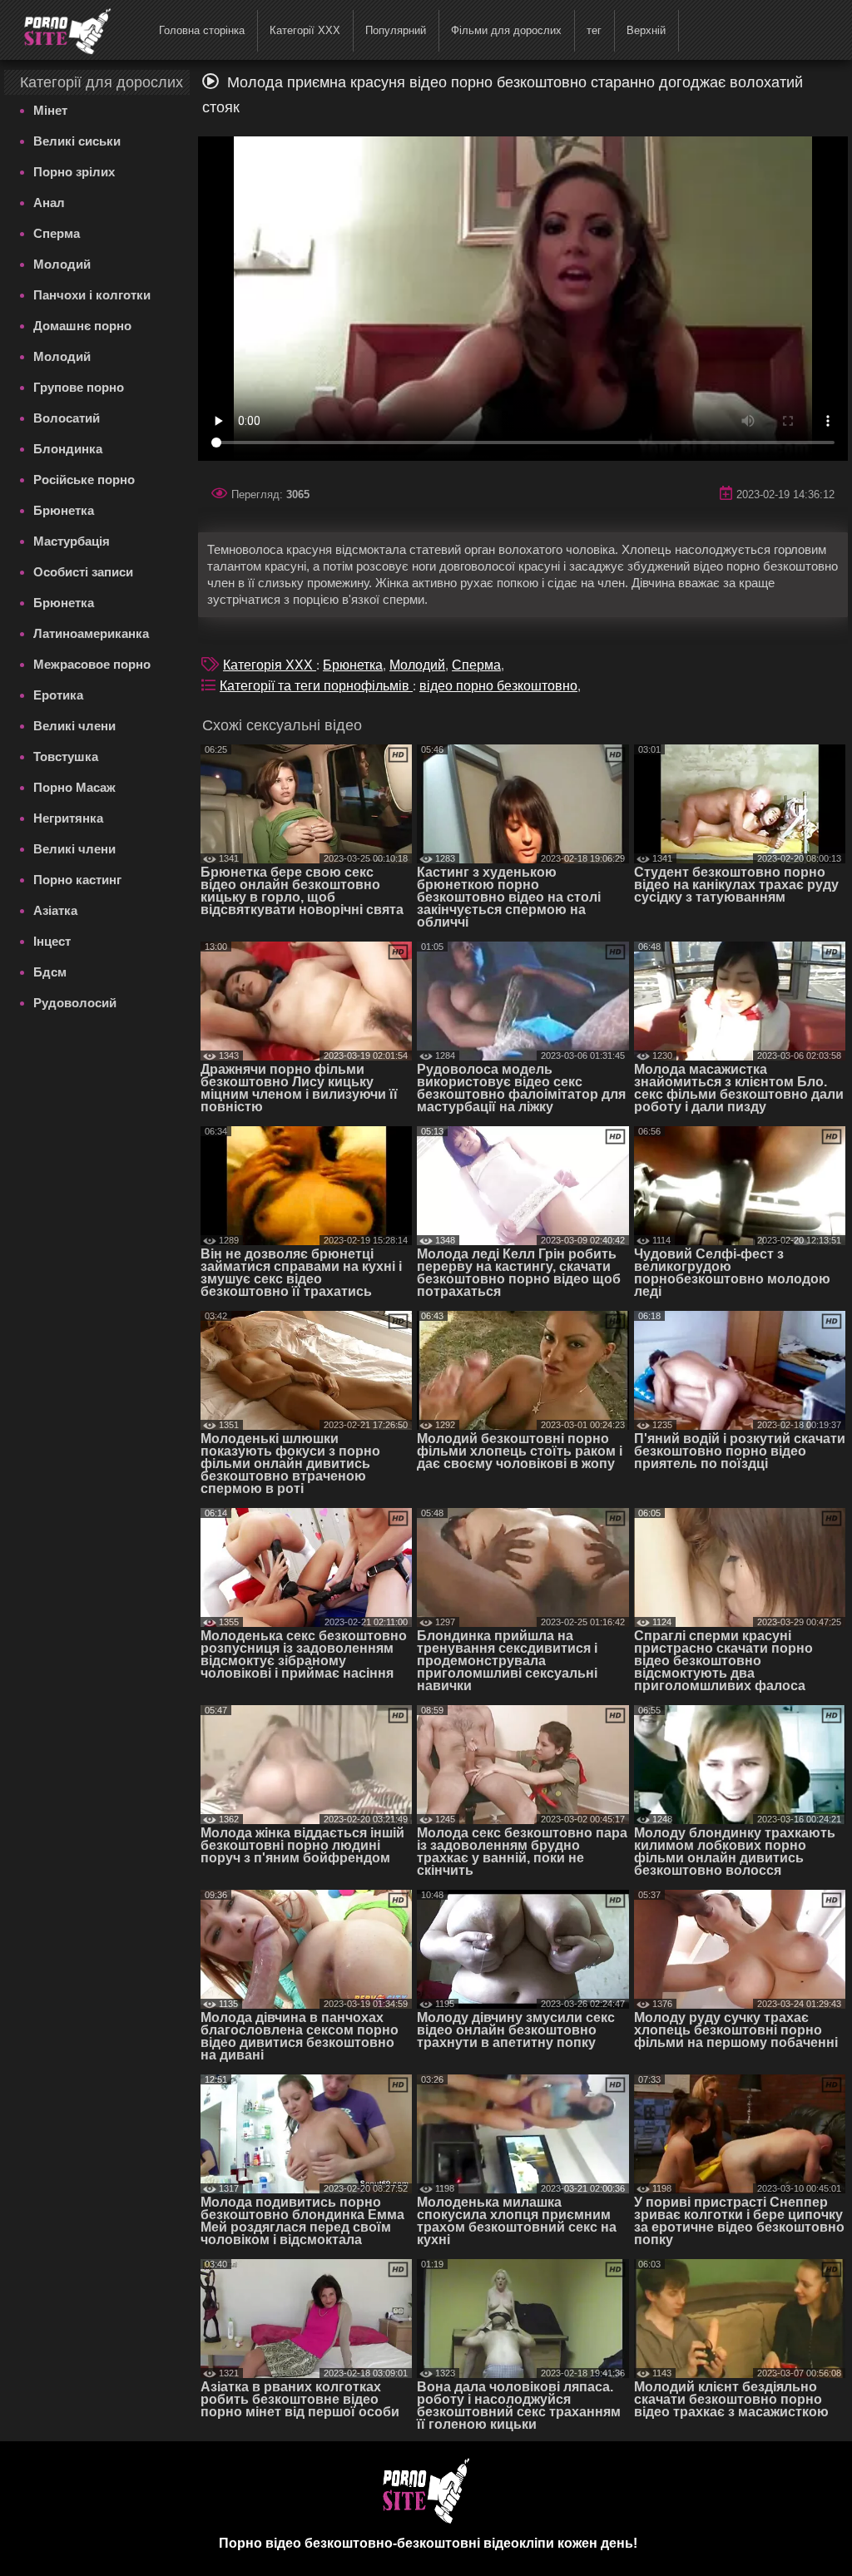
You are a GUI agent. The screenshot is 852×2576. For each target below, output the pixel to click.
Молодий (62, 264)
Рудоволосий (75, 1003)
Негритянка (68, 818)
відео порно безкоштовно (498, 686)
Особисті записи (83, 572)
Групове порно (79, 387)
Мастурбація (72, 541)
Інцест (52, 941)
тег (594, 30)
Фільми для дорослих (506, 30)
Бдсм (50, 972)
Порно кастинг (77, 880)
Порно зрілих (74, 172)
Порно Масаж (74, 787)
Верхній (646, 30)
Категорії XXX (305, 30)
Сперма (57, 233)
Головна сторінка (202, 30)
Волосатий (67, 418)
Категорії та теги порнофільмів (316, 686)
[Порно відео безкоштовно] (57, 29)
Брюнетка (64, 510)
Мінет (50, 110)
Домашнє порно (82, 326)
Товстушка (66, 756)
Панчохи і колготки (92, 295)
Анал (49, 203)
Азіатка (55, 910)
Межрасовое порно (92, 664)
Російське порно (84, 480)
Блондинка (68, 449)
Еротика (58, 695)
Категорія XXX (270, 665)
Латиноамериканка (91, 633)
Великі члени (74, 726)
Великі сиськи (77, 141)
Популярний (396, 30)
